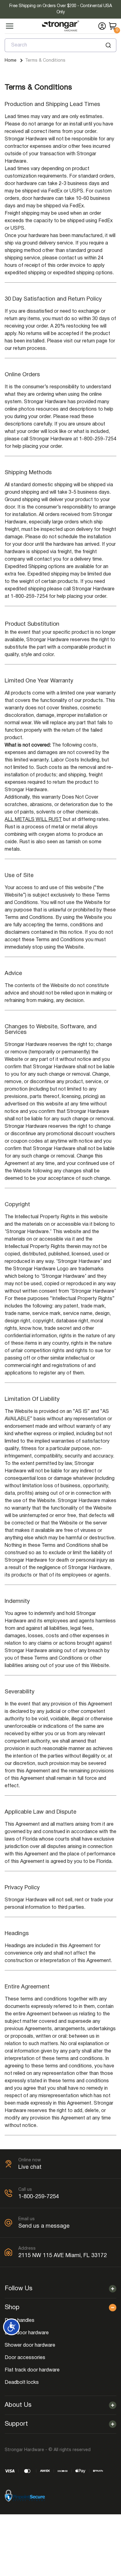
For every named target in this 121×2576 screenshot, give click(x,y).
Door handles (20, 2321)
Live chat (30, 2167)
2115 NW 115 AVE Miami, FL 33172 (63, 2256)
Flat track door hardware (32, 2370)
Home (11, 61)
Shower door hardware (30, 2345)
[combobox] (60, 45)
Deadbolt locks (22, 2383)
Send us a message (44, 2226)
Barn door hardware (27, 2333)
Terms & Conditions (45, 61)
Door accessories (25, 2358)
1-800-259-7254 (39, 2197)
